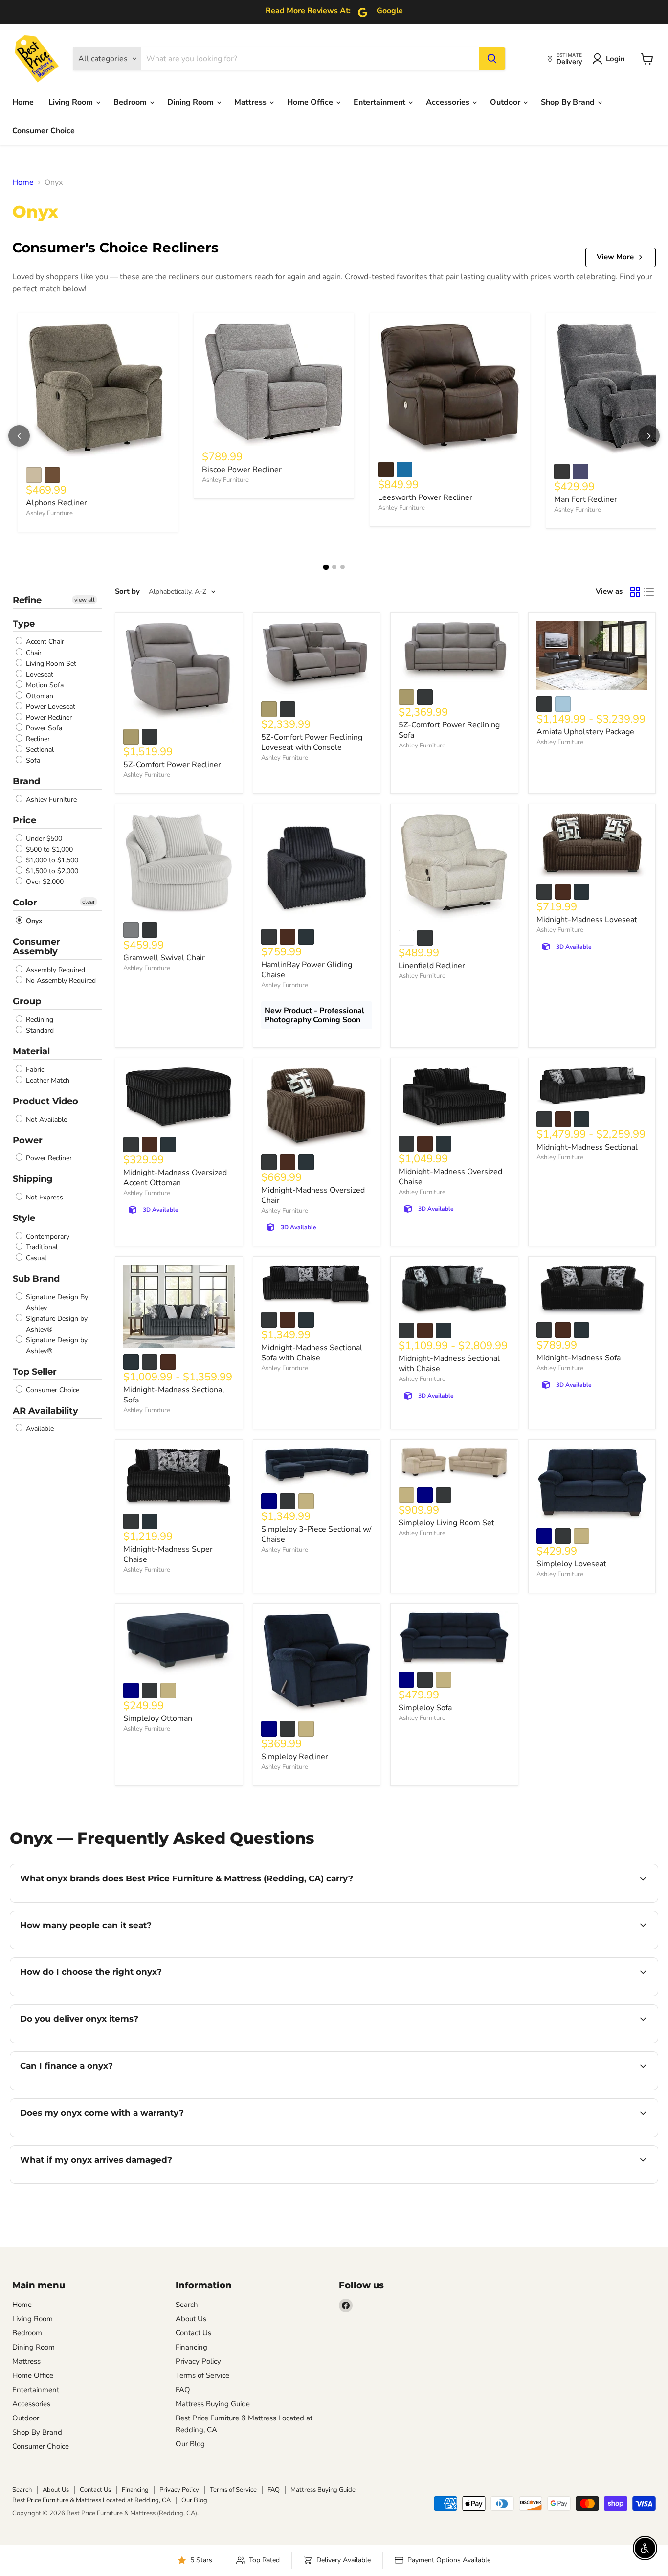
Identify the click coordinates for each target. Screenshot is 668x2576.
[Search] (492, 59)
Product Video (45, 1101)
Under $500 (43, 839)
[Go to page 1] (326, 567)
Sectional (39, 750)
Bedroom (131, 102)
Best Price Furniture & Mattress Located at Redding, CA (91, 2500)
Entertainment (380, 102)
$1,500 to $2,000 (51, 871)
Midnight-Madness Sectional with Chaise (449, 1364)
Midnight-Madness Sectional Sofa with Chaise (312, 1353)
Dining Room (191, 102)
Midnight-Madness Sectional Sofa (174, 1395)
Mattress (251, 102)
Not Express (44, 1197)
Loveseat (39, 674)
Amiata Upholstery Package (585, 732)
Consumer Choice (44, 131)
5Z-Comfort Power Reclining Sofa (449, 730)
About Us (191, 2319)
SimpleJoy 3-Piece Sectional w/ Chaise (316, 1534)
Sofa (32, 760)
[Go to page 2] (334, 567)
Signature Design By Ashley (56, 1302)
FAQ (183, 2390)
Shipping (33, 1179)
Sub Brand (36, 1279)
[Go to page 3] (343, 567)
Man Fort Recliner (586, 499)
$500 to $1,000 (48, 849)
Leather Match (47, 1080)
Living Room (72, 102)
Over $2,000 (44, 882)
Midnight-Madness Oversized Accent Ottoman (175, 1178)
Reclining (39, 1020)
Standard (39, 1030)
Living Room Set (50, 664)
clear (89, 902)
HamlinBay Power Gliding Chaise (307, 970)
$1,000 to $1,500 (51, 860)
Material (31, 1051)
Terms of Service (202, 2375)
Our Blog (190, 2444)
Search (187, 2305)
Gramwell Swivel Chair (164, 958)
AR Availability (45, 1411)
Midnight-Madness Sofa (579, 1358)
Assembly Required (55, 970)
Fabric (34, 1070)
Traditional (41, 1247)
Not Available (45, 1119)
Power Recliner (48, 717)
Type (24, 624)
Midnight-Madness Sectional (587, 1147)
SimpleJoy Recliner (295, 1757)
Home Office (311, 102)
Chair (33, 653)
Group (27, 1001)
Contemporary (47, 1236)
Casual (35, 1258)
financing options (100, 2089)
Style (24, 1218)
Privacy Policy (198, 2361)
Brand (26, 781)
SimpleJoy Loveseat (571, 1564)
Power (28, 1140)
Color (25, 903)
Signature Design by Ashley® (56, 1324)
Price (24, 820)
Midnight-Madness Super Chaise (168, 1554)
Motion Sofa (44, 685)
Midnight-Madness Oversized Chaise (450, 1177)
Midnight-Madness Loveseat (587, 920)
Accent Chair (44, 642)
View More (615, 257)
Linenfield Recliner (432, 966)
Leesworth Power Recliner (425, 497)
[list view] (649, 592)
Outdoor (506, 102)
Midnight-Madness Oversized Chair (313, 1195)
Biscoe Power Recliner (242, 470)
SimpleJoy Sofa (425, 1708)
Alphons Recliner (56, 503)
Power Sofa (43, 728)
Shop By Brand (569, 102)
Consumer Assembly (36, 947)
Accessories (449, 102)
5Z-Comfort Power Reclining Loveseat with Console (312, 742)
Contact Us (193, 2333)
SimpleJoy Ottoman (158, 1718)
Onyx (33, 921)
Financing (191, 2347)
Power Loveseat (50, 707)
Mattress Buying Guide (213, 2404)
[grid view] (635, 592)
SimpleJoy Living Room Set (446, 1523)
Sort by (127, 592)
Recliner (37, 739)
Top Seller (35, 1372)
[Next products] (649, 436)
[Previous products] (19, 436)
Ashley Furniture (49, 513)
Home (23, 102)
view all (85, 600)
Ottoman (39, 696)
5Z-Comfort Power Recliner (172, 765)
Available (39, 1429)
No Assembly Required (60, 981)
